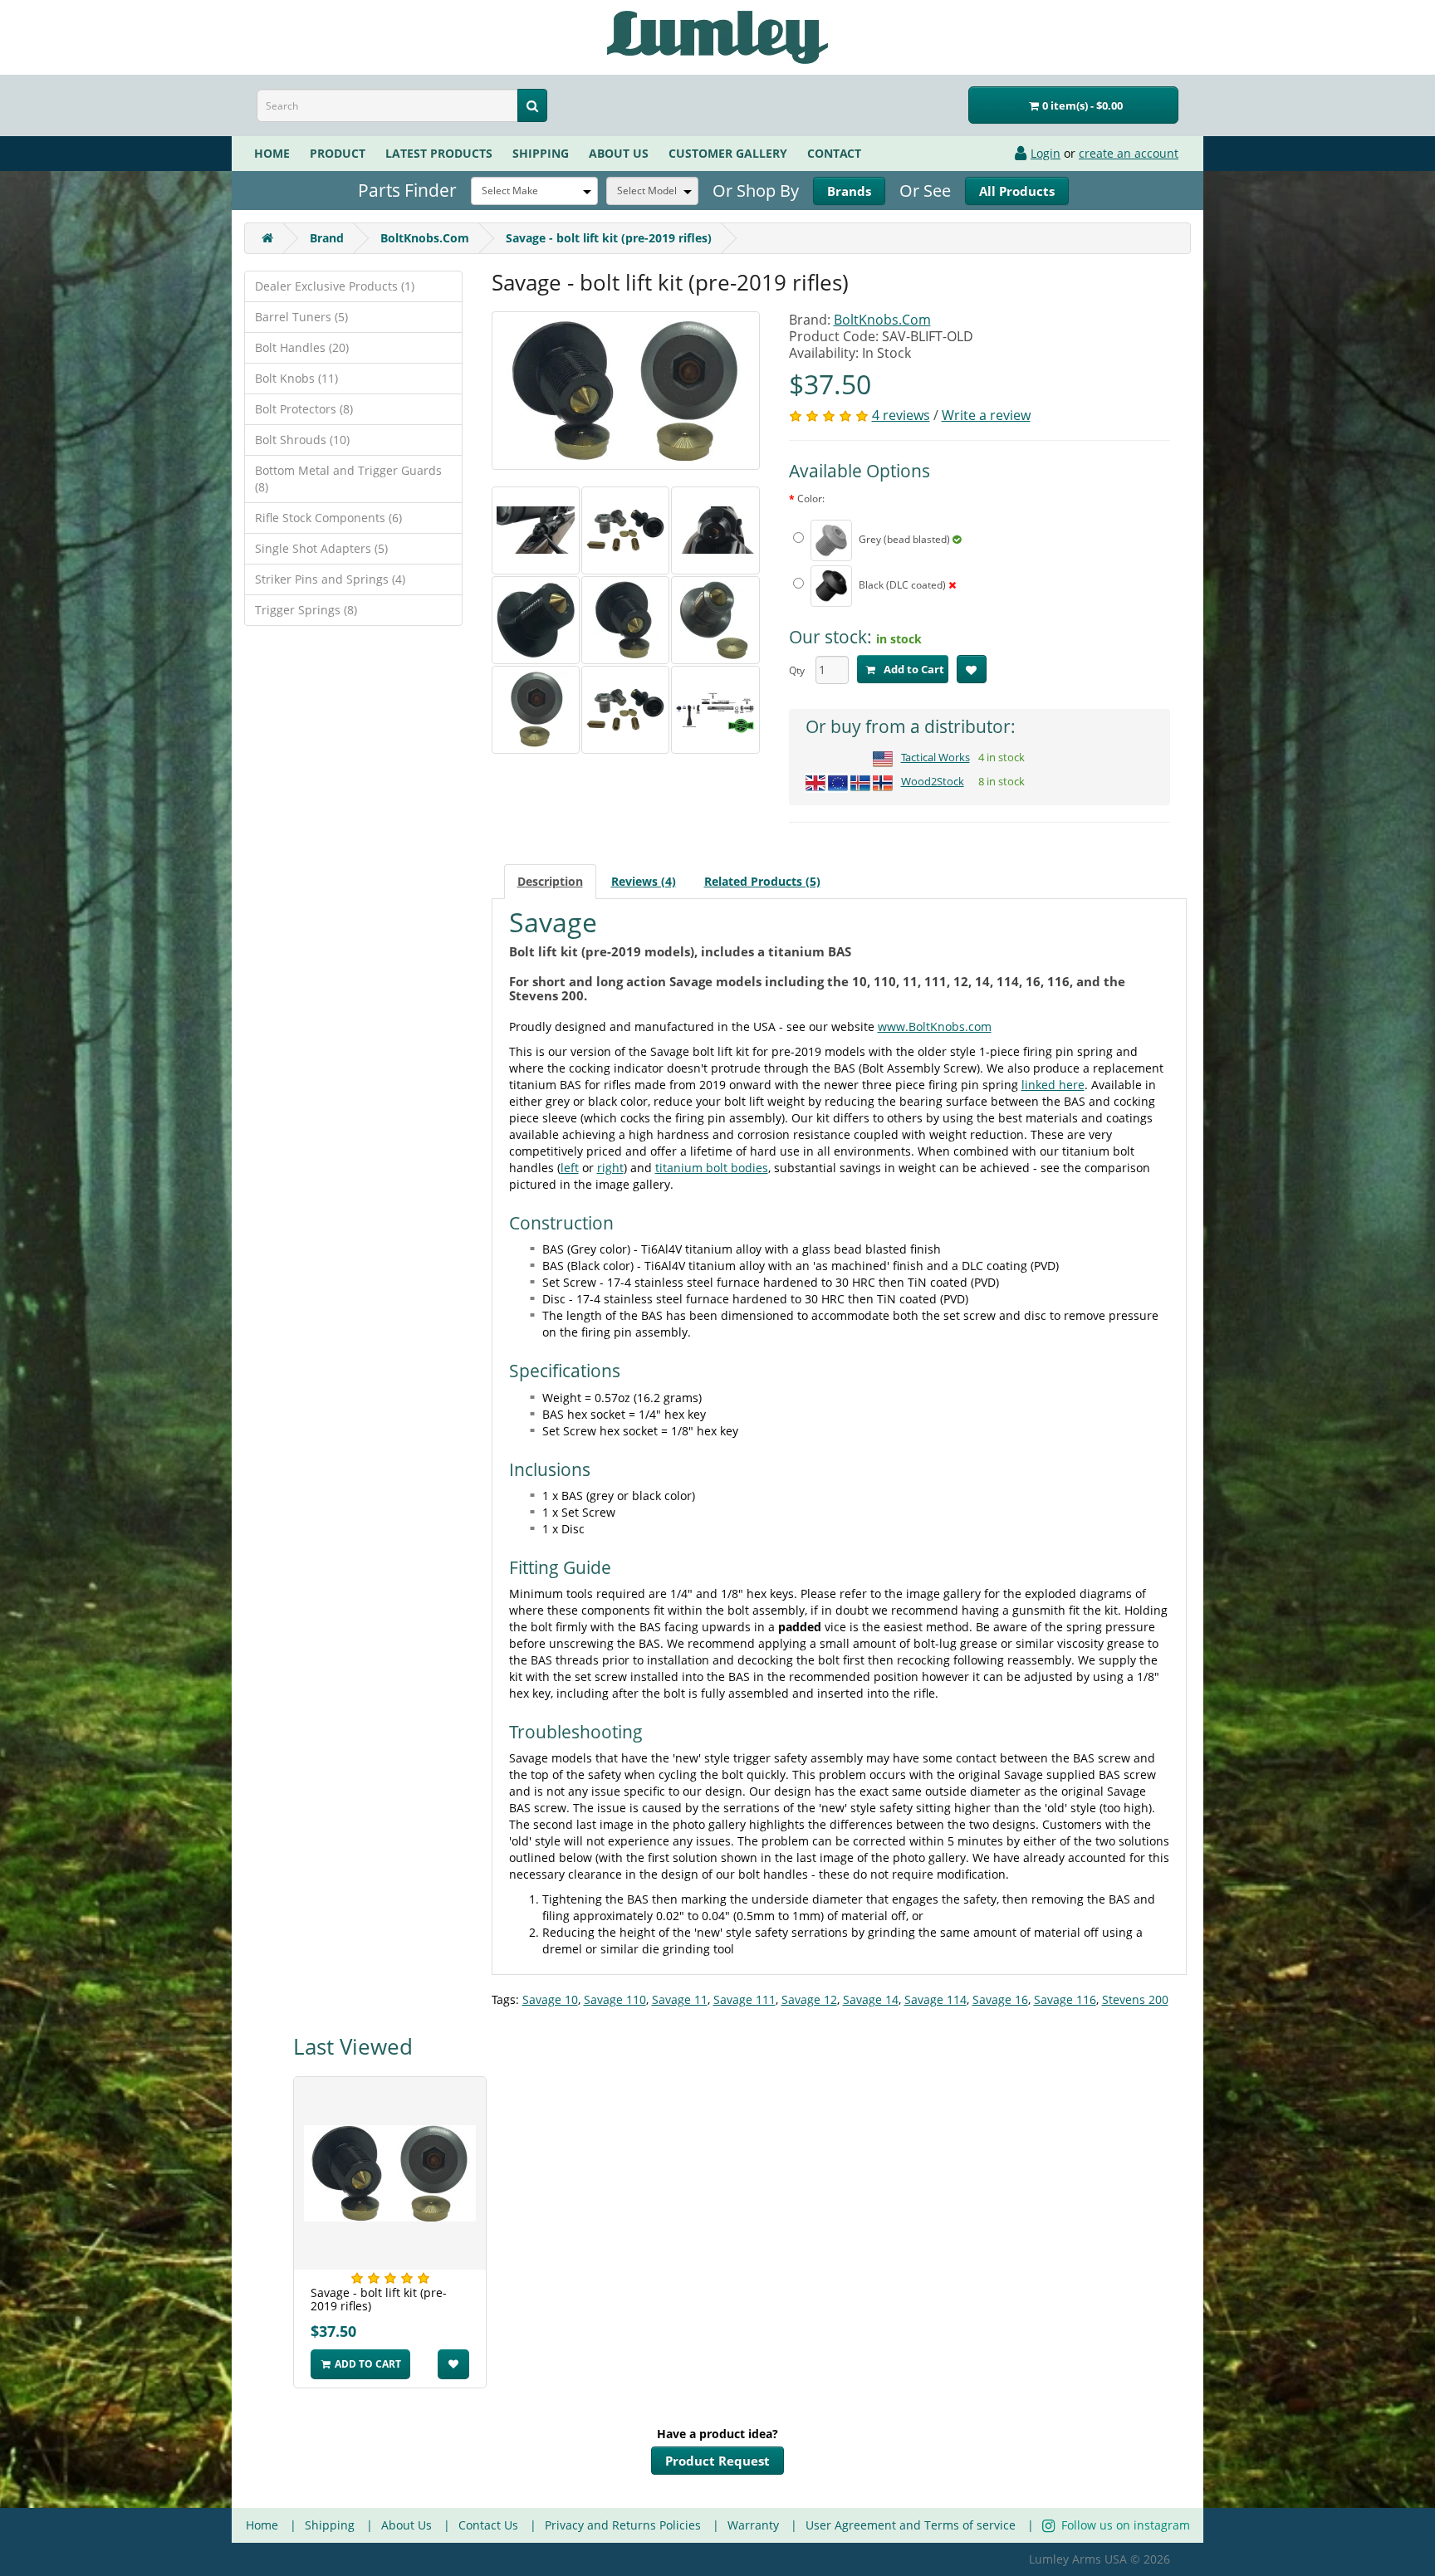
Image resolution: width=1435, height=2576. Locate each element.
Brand (849, 191)
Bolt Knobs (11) (296, 378)
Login (1046, 153)
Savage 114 (935, 1999)
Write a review (986, 415)
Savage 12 (809, 1999)
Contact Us (488, 2525)
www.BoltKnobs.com (935, 1026)
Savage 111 (744, 1999)
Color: (811, 499)
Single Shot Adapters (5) (321, 548)
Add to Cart (913, 669)
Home (272, 153)
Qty (797, 670)
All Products (1017, 191)
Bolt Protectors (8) (304, 409)
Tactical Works (935, 757)
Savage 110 (615, 1999)
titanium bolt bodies (712, 1168)
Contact (834, 153)
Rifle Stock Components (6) (328, 518)
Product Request (717, 2461)
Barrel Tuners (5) (301, 317)
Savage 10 (550, 1999)
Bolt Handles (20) (302, 347)
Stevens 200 (1135, 1999)
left (570, 1168)
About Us (407, 2525)
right (610, 1168)
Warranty (753, 2525)
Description (550, 881)
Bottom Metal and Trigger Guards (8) (348, 479)
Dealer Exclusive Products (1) (335, 286)
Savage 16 (1000, 1999)
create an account (1129, 153)
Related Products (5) (762, 881)
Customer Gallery (728, 153)
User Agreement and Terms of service (911, 2525)
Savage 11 (680, 1999)
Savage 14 (871, 1999)
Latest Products (439, 153)
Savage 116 (1065, 1999)
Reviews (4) (644, 881)
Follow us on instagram (1124, 2525)
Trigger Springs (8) (306, 610)
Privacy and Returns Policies (623, 2525)
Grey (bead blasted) (904, 539)
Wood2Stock (933, 781)
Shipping (541, 153)
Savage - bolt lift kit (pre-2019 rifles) (609, 238)
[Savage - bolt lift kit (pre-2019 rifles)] (626, 391)
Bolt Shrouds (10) (302, 440)
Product (338, 153)
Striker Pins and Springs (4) (330, 579)
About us (619, 153)
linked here (1053, 1085)
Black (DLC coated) (902, 585)
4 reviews (901, 415)
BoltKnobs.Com (425, 238)
